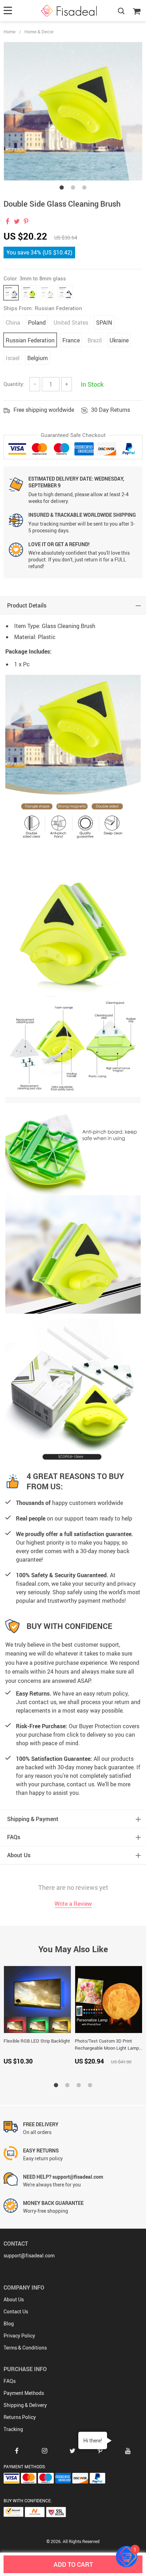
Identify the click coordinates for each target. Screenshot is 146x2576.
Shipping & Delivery (25, 2405)
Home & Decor (39, 32)
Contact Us (16, 2311)
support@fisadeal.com (29, 2255)
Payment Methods (24, 2393)
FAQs (10, 2381)
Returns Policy (20, 2417)
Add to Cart (73, 2564)
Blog (9, 2323)
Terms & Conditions (25, 2348)
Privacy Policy (19, 2336)
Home (10, 32)
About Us (14, 2299)
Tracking (13, 2429)
